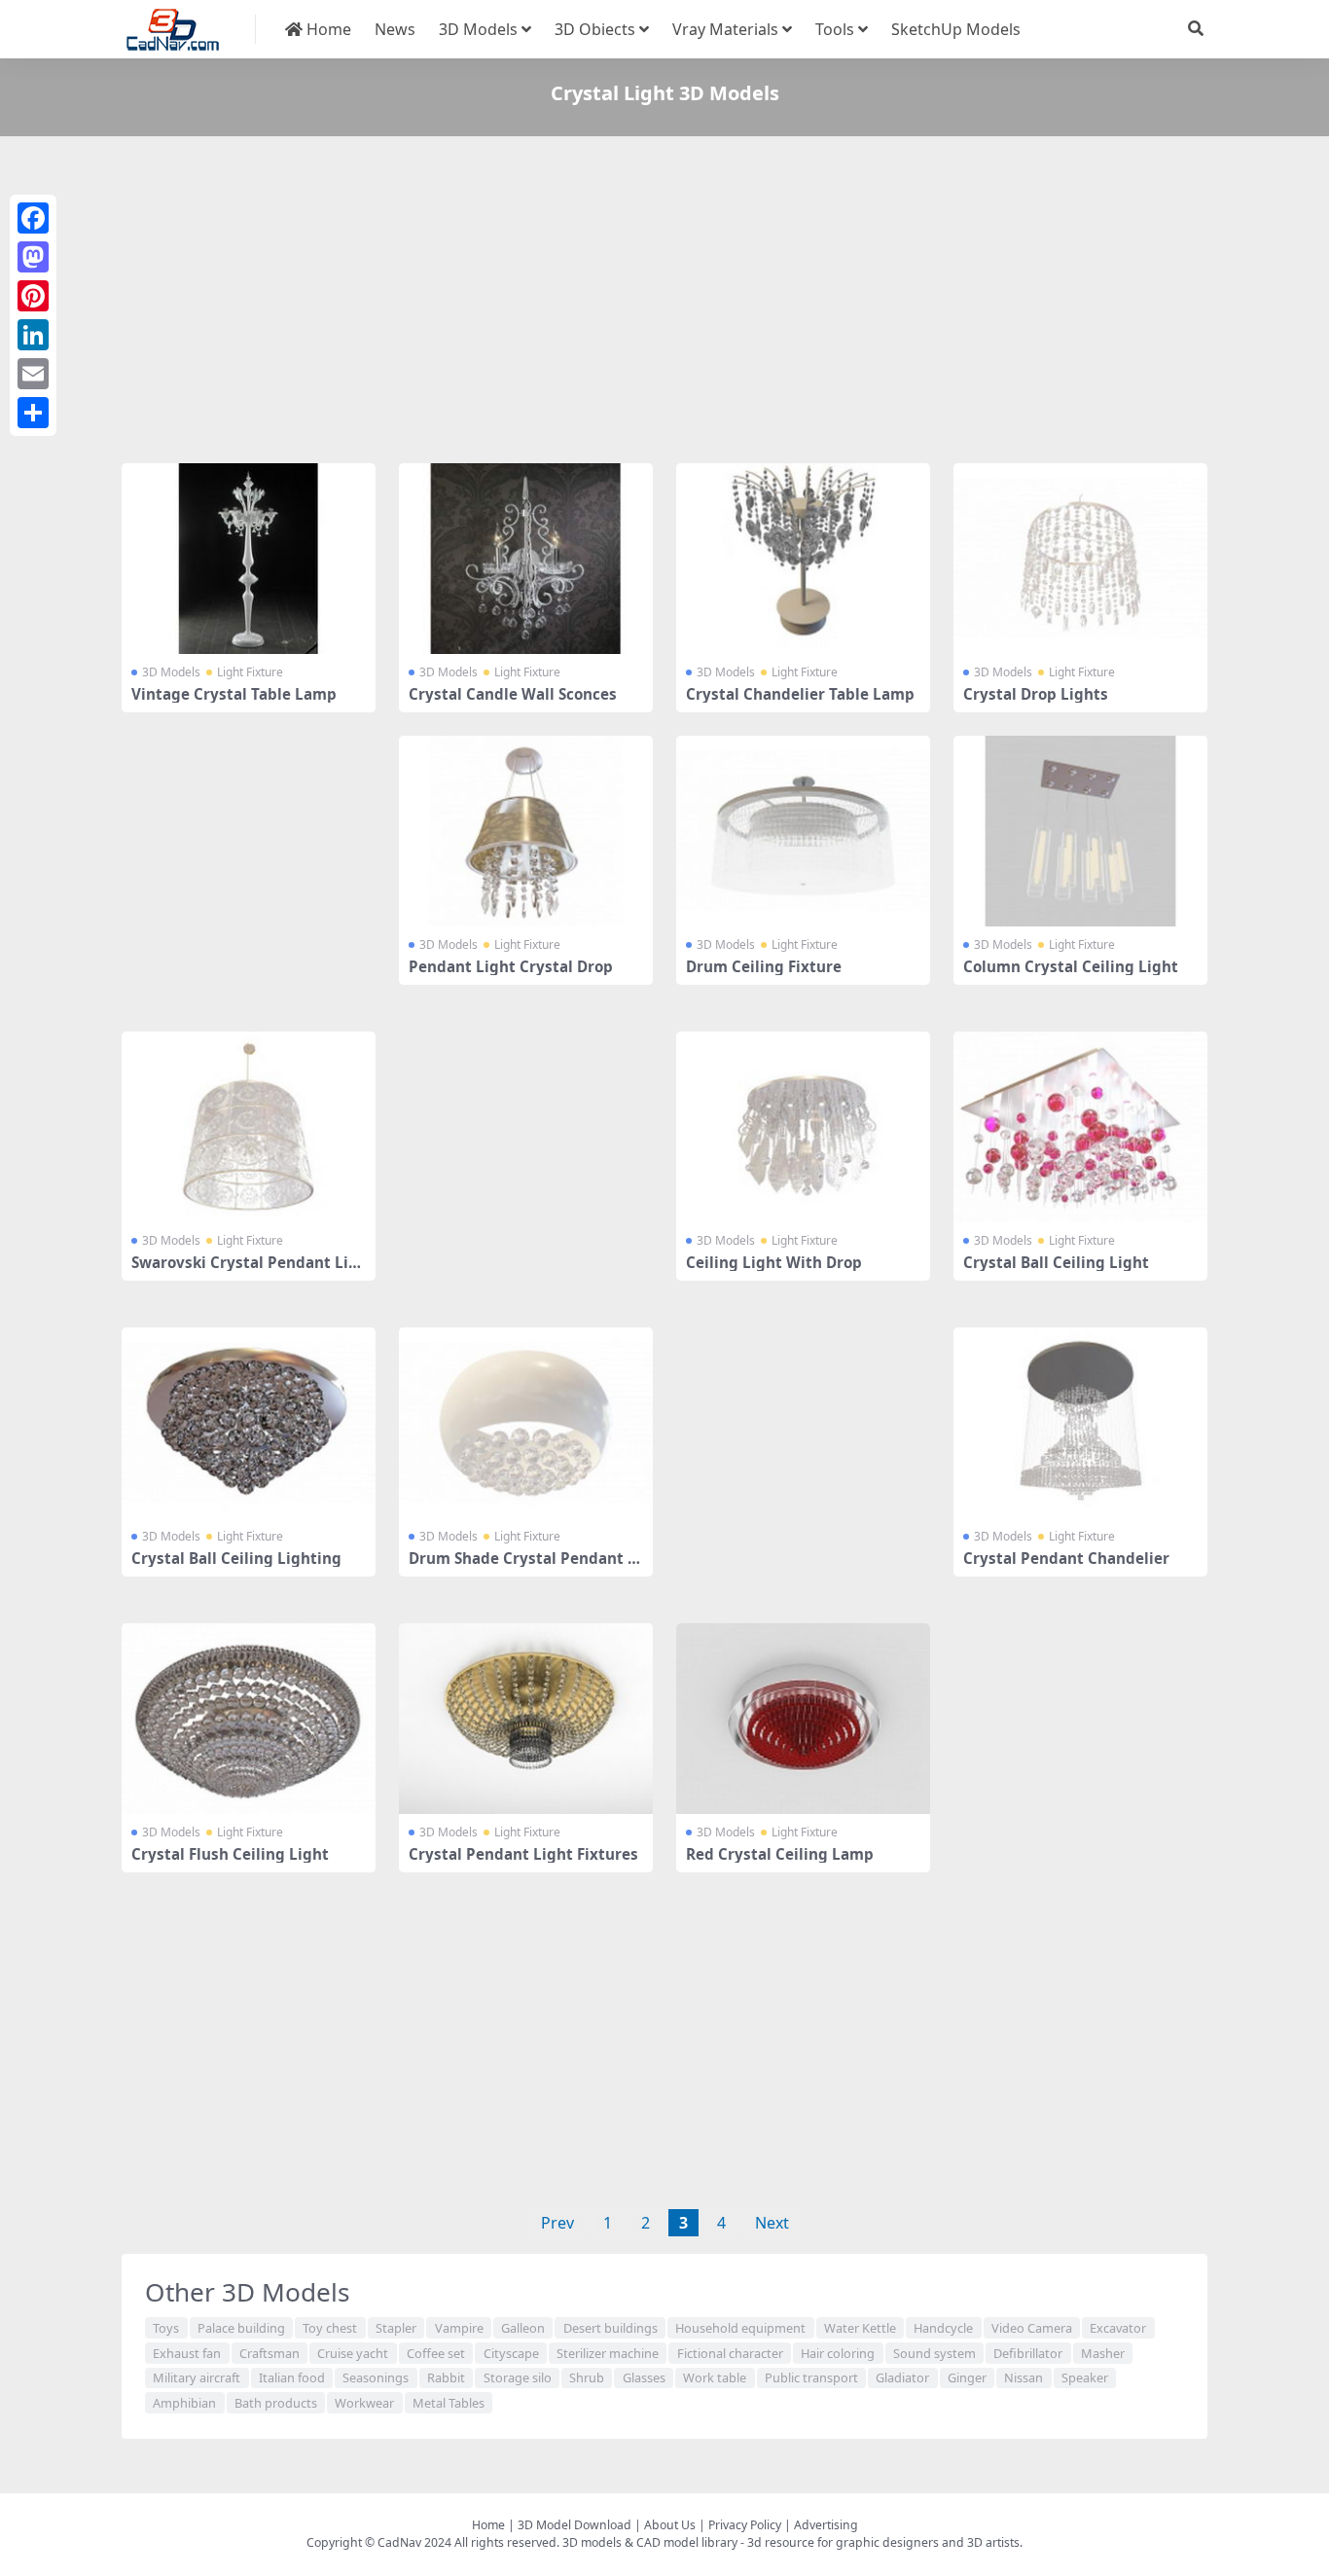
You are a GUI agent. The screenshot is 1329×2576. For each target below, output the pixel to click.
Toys (166, 2328)
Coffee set (436, 2353)
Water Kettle (860, 2328)
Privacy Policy (745, 2525)
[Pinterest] (33, 296)
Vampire (459, 2328)
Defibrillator (1028, 2353)
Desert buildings (611, 2328)
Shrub (587, 2377)
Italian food (292, 2377)
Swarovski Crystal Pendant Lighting (245, 1271)
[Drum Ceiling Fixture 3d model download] (803, 831)
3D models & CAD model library (650, 2542)
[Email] (33, 374)
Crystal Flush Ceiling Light (230, 1854)
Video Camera (1032, 2328)
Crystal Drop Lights (1036, 694)
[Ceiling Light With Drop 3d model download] (803, 1127)
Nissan (1024, 2377)
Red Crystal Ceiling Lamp (780, 1854)
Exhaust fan (187, 2353)
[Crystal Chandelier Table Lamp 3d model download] (803, 559)
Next (772, 2223)
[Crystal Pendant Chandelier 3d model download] (1080, 1423)
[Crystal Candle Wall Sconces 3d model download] (526, 559)
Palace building (241, 2328)
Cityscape (511, 2353)
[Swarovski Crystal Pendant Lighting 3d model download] (249, 1127)
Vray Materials (725, 29)
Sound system (934, 2353)
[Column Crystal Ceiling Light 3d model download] (1080, 831)
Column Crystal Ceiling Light (1071, 966)
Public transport (811, 2377)
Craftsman (269, 2353)
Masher (1103, 2353)
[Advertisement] (664, 304)
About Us (670, 2525)
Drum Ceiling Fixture (764, 966)
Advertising (826, 2525)
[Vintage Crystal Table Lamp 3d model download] (249, 559)
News (395, 29)
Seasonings (376, 2377)
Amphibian (184, 2403)
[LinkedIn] (33, 335)
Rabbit (446, 2377)
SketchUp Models (956, 29)
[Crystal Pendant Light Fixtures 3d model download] (526, 1719)
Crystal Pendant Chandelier (1066, 1558)
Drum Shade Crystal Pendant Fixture (524, 1567)
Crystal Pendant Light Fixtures (523, 1854)
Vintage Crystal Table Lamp (234, 694)
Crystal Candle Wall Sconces (513, 694)
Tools (835, 29)
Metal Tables (449, 2403)
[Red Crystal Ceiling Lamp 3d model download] (803, 1719)
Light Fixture (250, 672)
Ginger (967, 2377)
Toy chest (330, 2328)
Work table (715, 2377)
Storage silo (518, 2377)
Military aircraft (197, 2377)
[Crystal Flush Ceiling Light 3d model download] (249, 1719)
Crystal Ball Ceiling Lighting (236, 1558)
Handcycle (943, 2328)
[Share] (33, 413)
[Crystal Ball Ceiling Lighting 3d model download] (249, 1423)
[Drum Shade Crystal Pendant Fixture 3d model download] (526, 1423)
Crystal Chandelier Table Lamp (800, 694)
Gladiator (902, 2377)
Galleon (523, 2328)
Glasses (644, 2377)
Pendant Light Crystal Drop (511, 966)
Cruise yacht (353, 2353)
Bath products (276, 2403)
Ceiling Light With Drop (774, 1262)
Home (327, 29)
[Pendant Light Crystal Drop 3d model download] (526, 831)
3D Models (478, 29)
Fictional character (730, 2353)
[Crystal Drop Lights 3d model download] (1080, 559)
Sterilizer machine (608, 2353)
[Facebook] (33, 218)
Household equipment (740, 2328)
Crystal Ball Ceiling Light (1056, 1262)
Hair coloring (838, 2353)
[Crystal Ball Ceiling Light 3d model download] (1080, 1127)
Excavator (1118, 2328)
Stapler (396, 2328)
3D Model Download (575, 2525)
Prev (557, 2223)
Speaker (1085, 2377)
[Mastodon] (33, 257)
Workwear (364, 2403)
